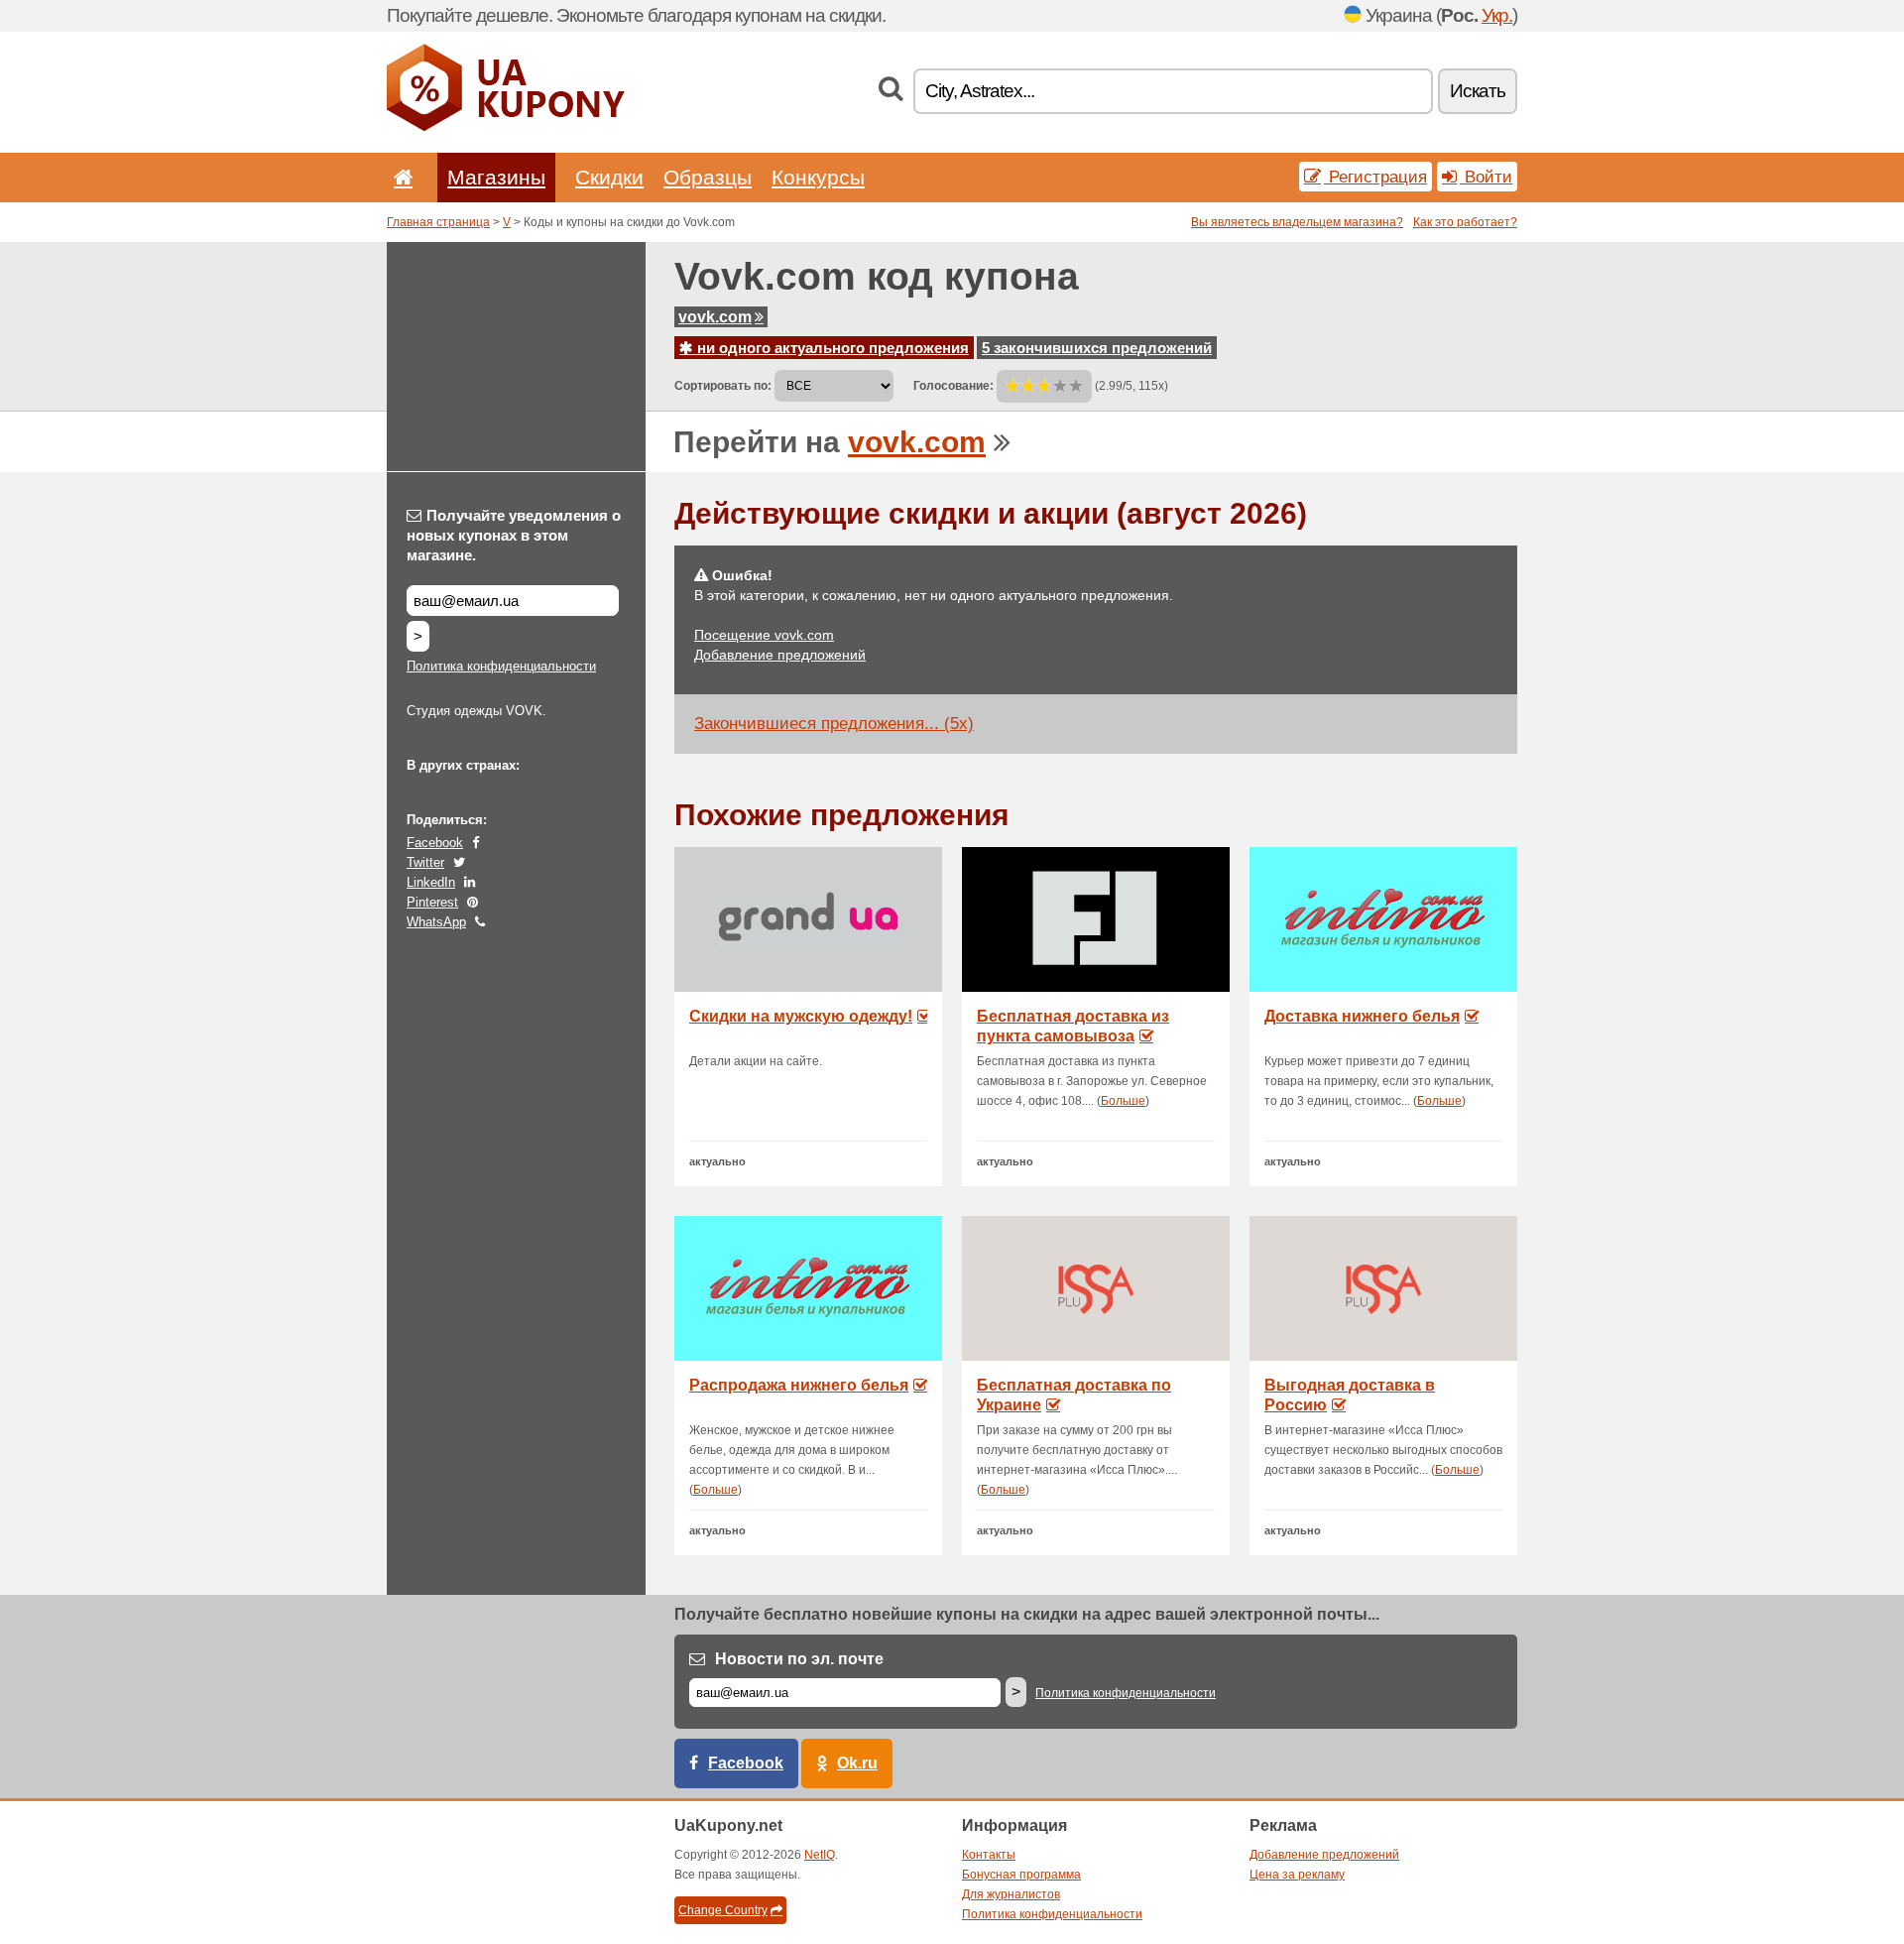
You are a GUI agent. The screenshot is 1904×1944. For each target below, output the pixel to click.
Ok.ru (857, 1763)
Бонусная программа (1021, 1875)
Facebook (435, 843)
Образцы (708, 177)
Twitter (425, 862)
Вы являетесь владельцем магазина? (1297, 222)
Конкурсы (818, 177)
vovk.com (715, 317)
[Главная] (400, 177)
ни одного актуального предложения (831, 348)
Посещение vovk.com (764, 635)
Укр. (1497, 15)
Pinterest (432, 902)
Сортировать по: (723, 386)
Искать (1478, 91)
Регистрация (1375, 177)
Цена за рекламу (1297, 1875)
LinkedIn (431, 882)
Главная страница (438, 222)
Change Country (723, 1910)
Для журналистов (1011, 1894)
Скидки (609, 177)
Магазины (496, 177)
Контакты (989, 1855)
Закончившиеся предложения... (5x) (834, 724)
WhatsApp (436, 922)
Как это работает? (1465, 222)
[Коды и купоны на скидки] (506, 127)
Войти (1486, 177)
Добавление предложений (780, 655)
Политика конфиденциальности (501, 666)
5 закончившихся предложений (1097, 348)
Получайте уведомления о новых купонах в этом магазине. (514, 535)
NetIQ (820, 1855)
